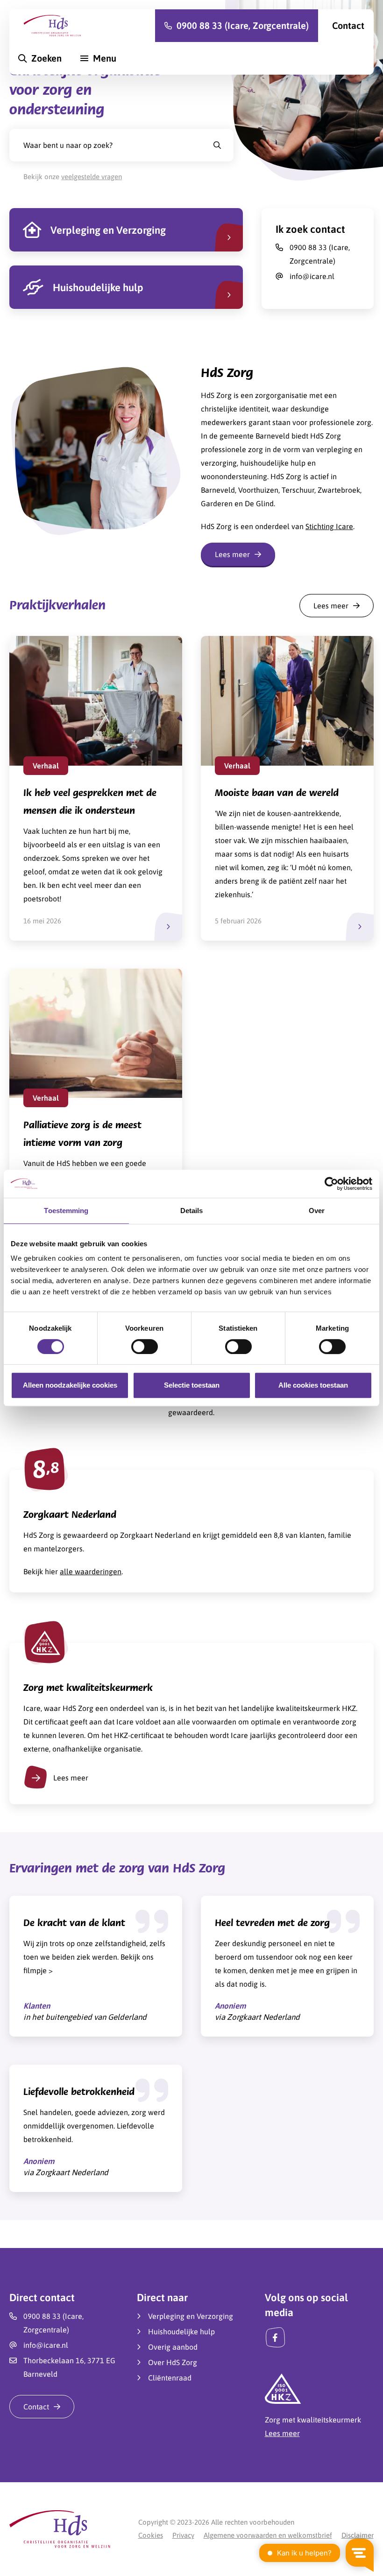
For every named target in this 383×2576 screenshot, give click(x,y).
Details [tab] (192, 1211)
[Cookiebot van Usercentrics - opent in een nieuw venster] (331, 1184)
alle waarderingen (91, 1571)
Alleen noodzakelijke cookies (70, 1385)
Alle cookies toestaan (313, 1385)
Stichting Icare (329, 526)
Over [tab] (317, 1211)
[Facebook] (275, 2337)
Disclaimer (358, 2535)
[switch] (145, 1347)
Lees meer (71, 1778)
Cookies (151, 2535)
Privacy (183, 2535)
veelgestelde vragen (92, 177)
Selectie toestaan (192, 1385)
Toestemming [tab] (66, 1211)
